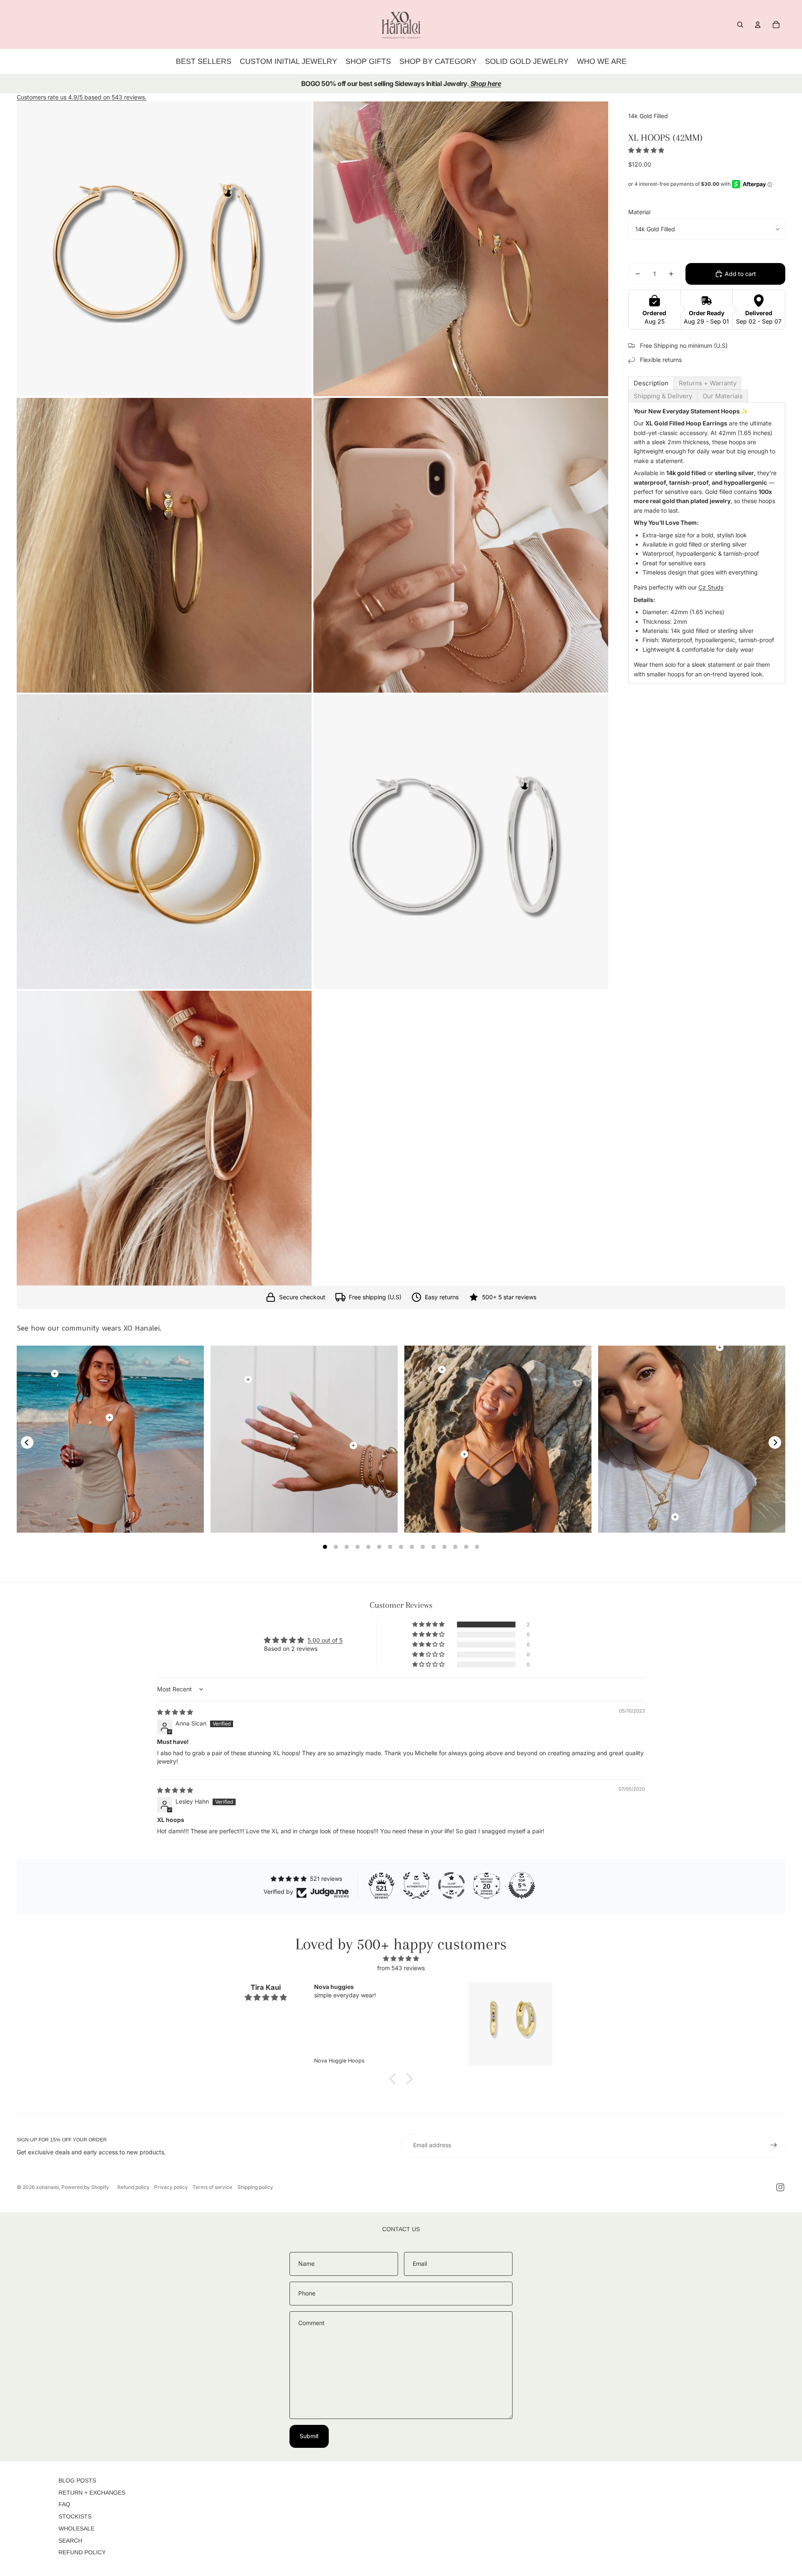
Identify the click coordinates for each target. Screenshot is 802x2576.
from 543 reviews (401, 1968)
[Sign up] (774, 2145)
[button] (646, 150)
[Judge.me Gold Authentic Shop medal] (416, 1885)
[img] (175, 1712)
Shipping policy (255, 2187)
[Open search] (740, 25)
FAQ (64, 2504)
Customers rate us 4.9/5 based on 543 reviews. (82, 97)
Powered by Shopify (85, 2187)
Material (639, 212)
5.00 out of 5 (325, 1640)
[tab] (651, 383)
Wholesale (76, 2528)
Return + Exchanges (92, 2492)
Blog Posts (77, 2480)
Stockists (75, 2516)
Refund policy (133, 2187)
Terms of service (212, 2187)
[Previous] (27, 1442)
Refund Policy (82, 2552)
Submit (309, 2436)
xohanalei (47, 2187)
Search (70, 2541)
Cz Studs (711, 588)
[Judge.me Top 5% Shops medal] (522, 1885)
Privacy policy (171, 2187)
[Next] (775, 1442)
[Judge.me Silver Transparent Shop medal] (452, 1885)
